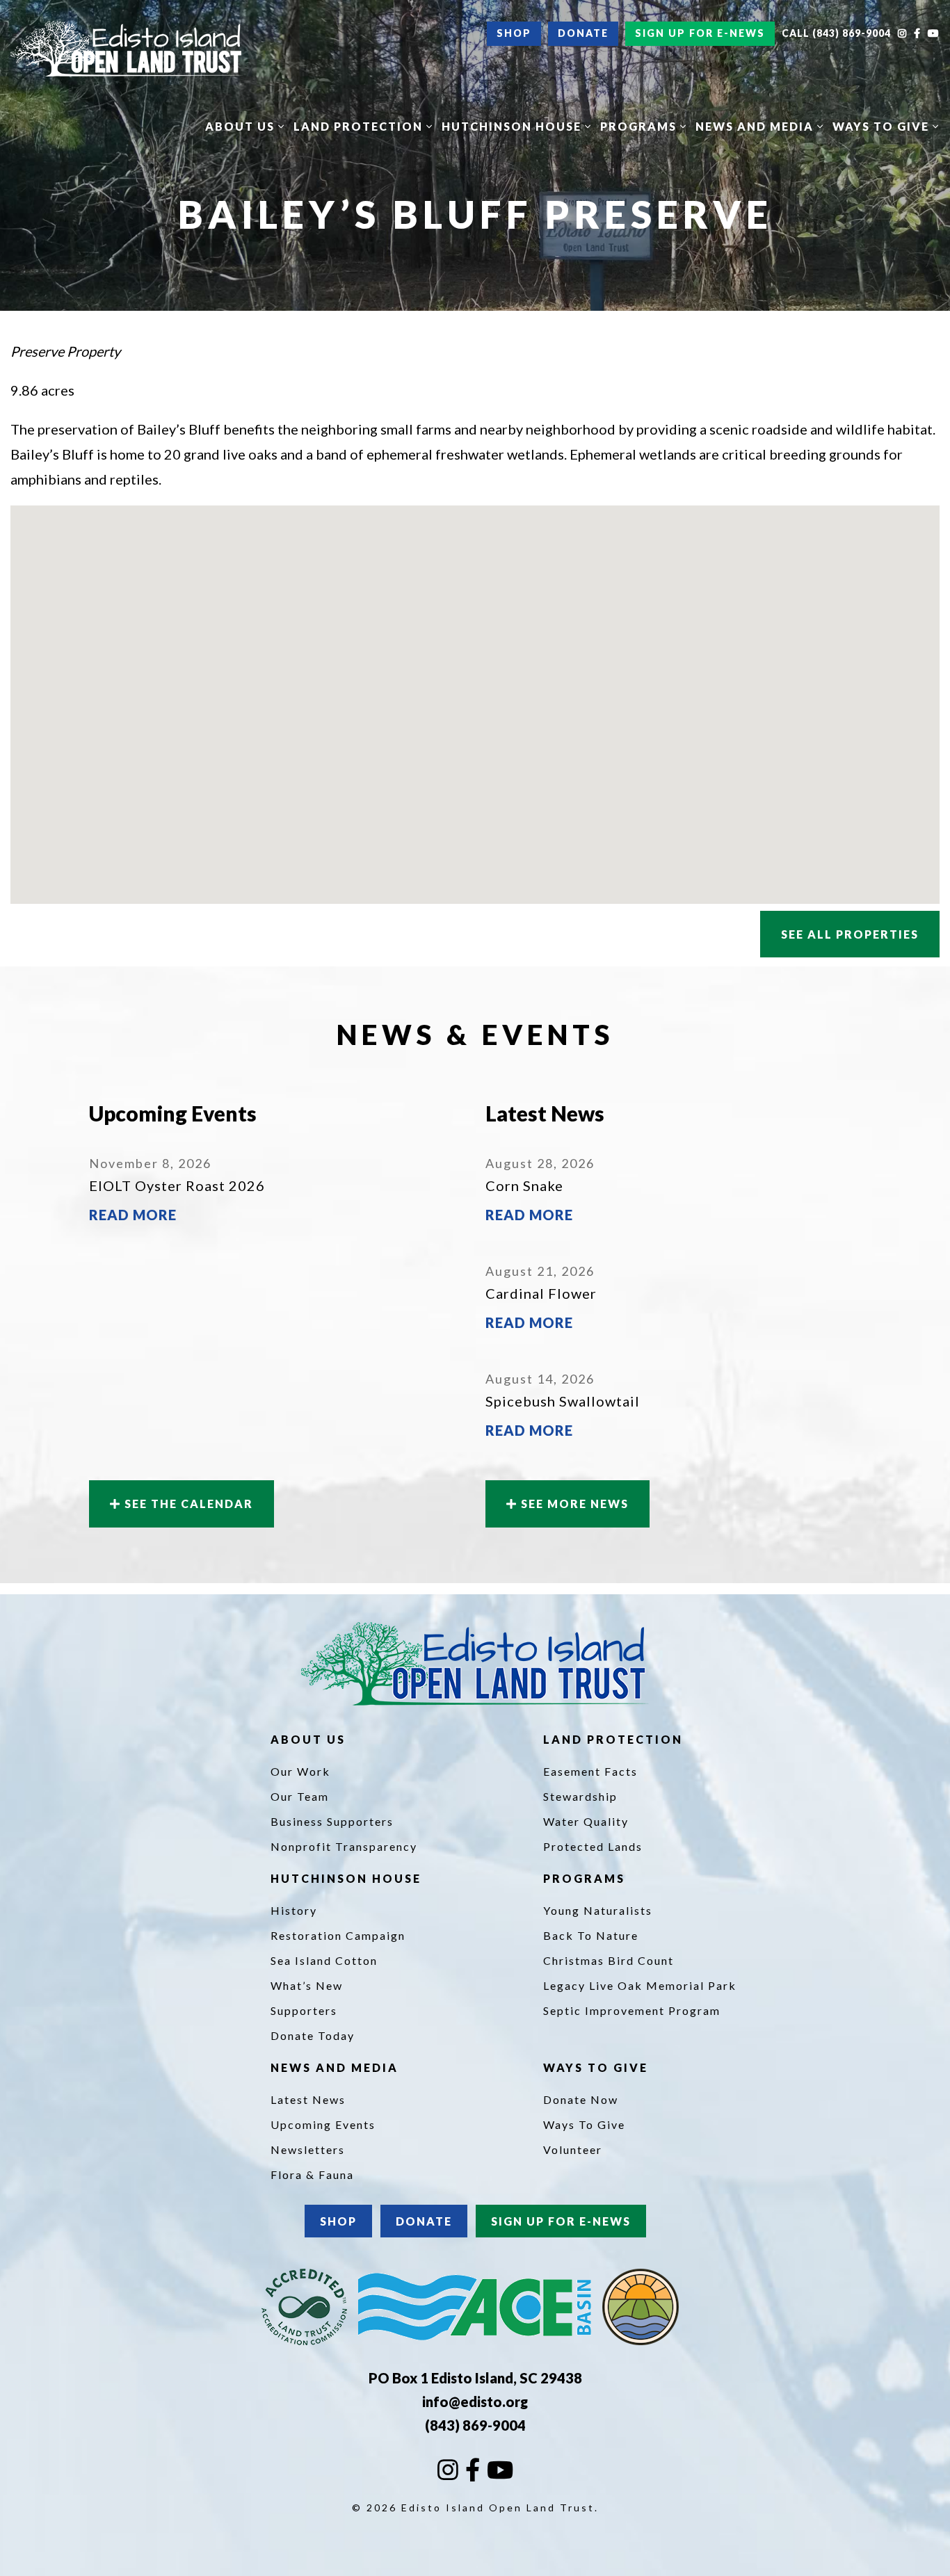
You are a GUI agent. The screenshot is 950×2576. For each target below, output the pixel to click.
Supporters (304, 2010)
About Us (242, 126)
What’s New (307, 1985)
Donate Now (581, 2099)
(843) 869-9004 (475, 2425)
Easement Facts (590, 1771)
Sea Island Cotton (324, 1960)
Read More (133, 1215)
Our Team (300, 1796)
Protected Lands (593, 1846)
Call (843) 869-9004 (836, 33)
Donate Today (313, 2035)
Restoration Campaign (338, 1935)
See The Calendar (187, 1504)
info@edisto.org (475, 2401)
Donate (583, 33)
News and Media (756, 126)
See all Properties (850, 934)
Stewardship (580, 1796)
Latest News (308, 2099)
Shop (514, 33)
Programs (640, 126)
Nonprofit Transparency (344, 1846)
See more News (573, 1504)
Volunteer (573, 2149)
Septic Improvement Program (632, 2010)
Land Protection (360, 126)
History (294, 1910)
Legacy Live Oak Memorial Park (640, 1985)
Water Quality (586, 1821)
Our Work (300, 1771)
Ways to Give (883, 126)
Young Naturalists (598, 1910)
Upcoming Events (323, 2124)
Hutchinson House (513, 126)
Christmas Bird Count (609, 1960)
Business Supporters (332, 1821)
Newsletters (308, 2149)
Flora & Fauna (312, 2174)
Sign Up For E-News (700, 33)
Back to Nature (591, 1935)
